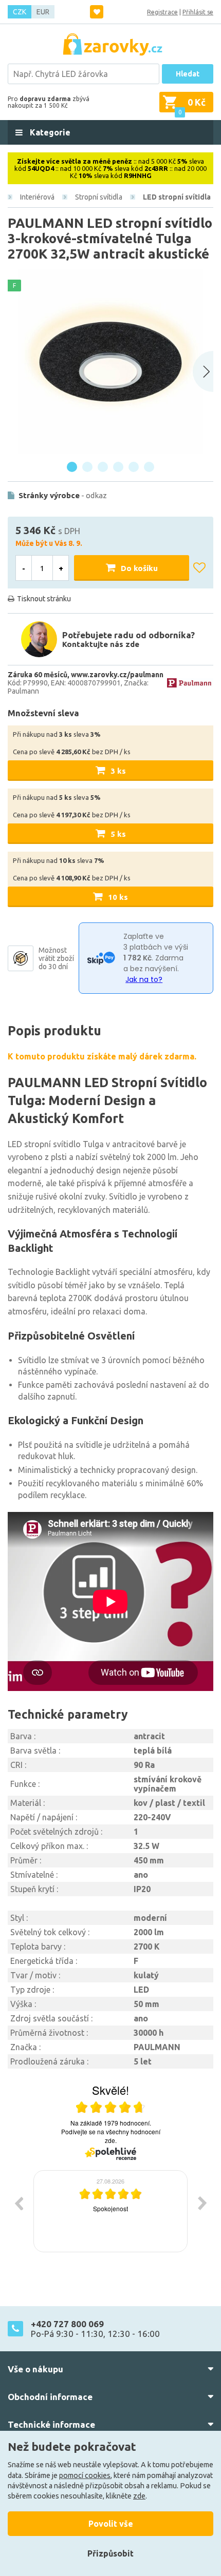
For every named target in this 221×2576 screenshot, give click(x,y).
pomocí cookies (85, 2475)
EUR (43, 12)
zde (139, 2496)
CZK (20, 12)
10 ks (118, 897)
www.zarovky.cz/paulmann (117, 675)
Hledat (188, 74)
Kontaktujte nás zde (101, 644)
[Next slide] (203, 371)
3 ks (118, 771)
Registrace (162, 12)
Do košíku (139, 568)
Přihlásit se (198, 12)
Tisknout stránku (44, 599)
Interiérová (37, 197)
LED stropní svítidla (177, 197)
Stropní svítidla (99, 197)
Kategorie (49, 132)
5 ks (118, 834)
